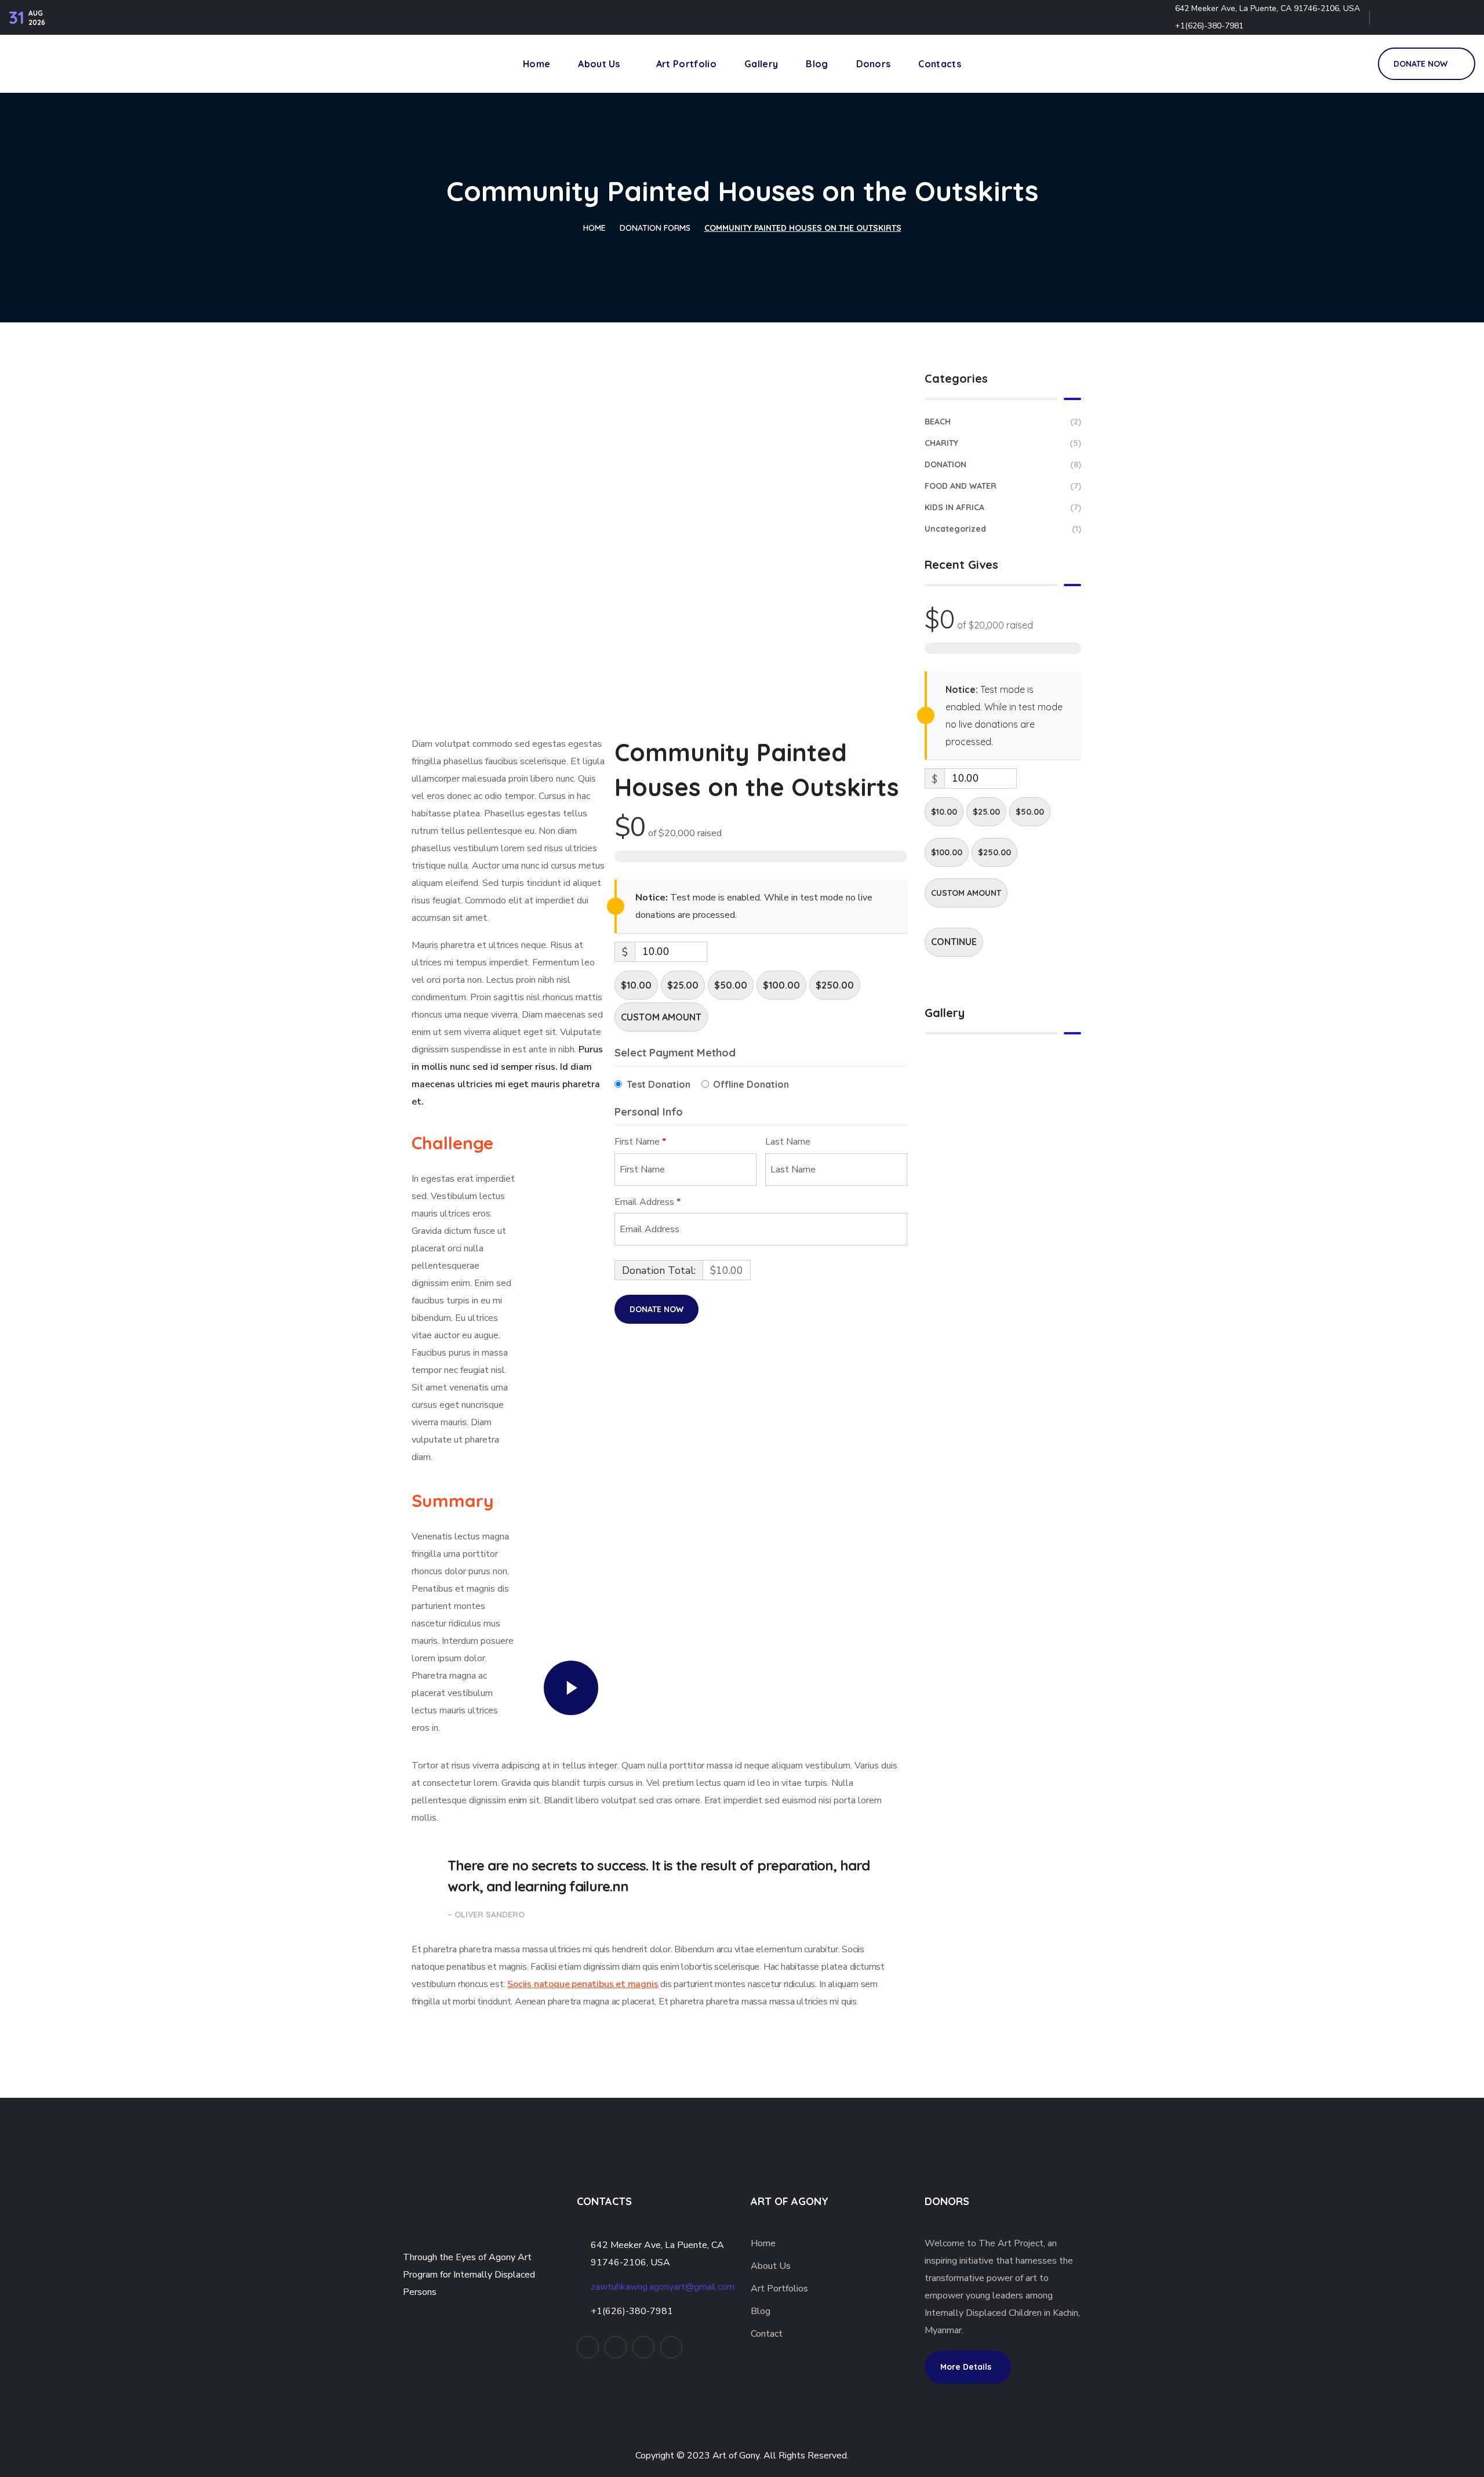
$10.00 (636, 985)
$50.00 (731, 985)
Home (594, 228)
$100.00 (781, 985)
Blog (762, 2311)
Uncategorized (1003, 529)
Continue (954, 942)
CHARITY (1003, 443)
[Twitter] (1390, 17)
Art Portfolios (779, 2289)
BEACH (1003, 422)
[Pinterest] (1439, 17)
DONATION (1003, 464)
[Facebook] (1414, 17)
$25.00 (683, 985)
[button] (1356, 64)
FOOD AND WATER (1003, 486)
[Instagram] (1464, 17)
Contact (767, 2334)
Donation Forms (655, 228)
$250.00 (835, 985)
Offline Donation (751, 1084)
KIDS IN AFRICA (1003, 507)
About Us (771, 2266)
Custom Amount (661, 1017)
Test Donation (659, 1084)
